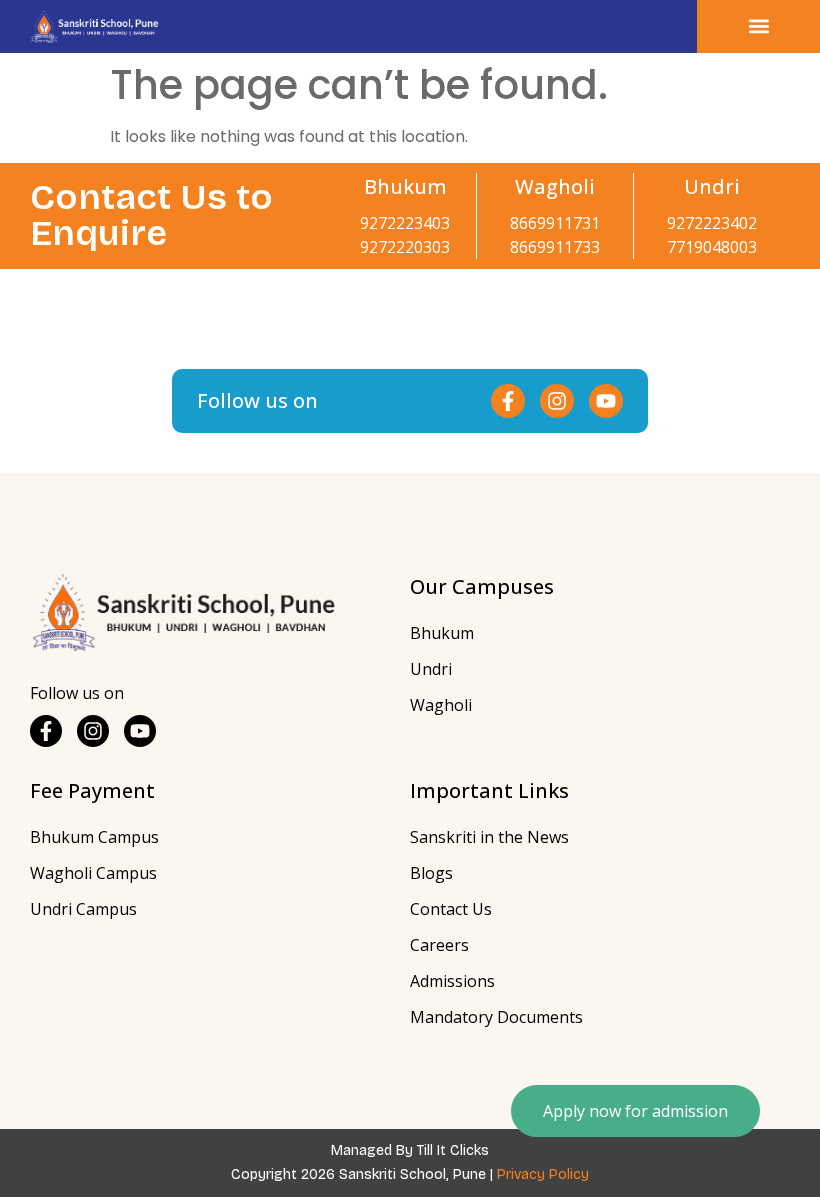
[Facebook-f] (508, 401)
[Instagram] (557, 401)
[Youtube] (606, 401)
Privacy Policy (543, 1174)
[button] (758, 26)
